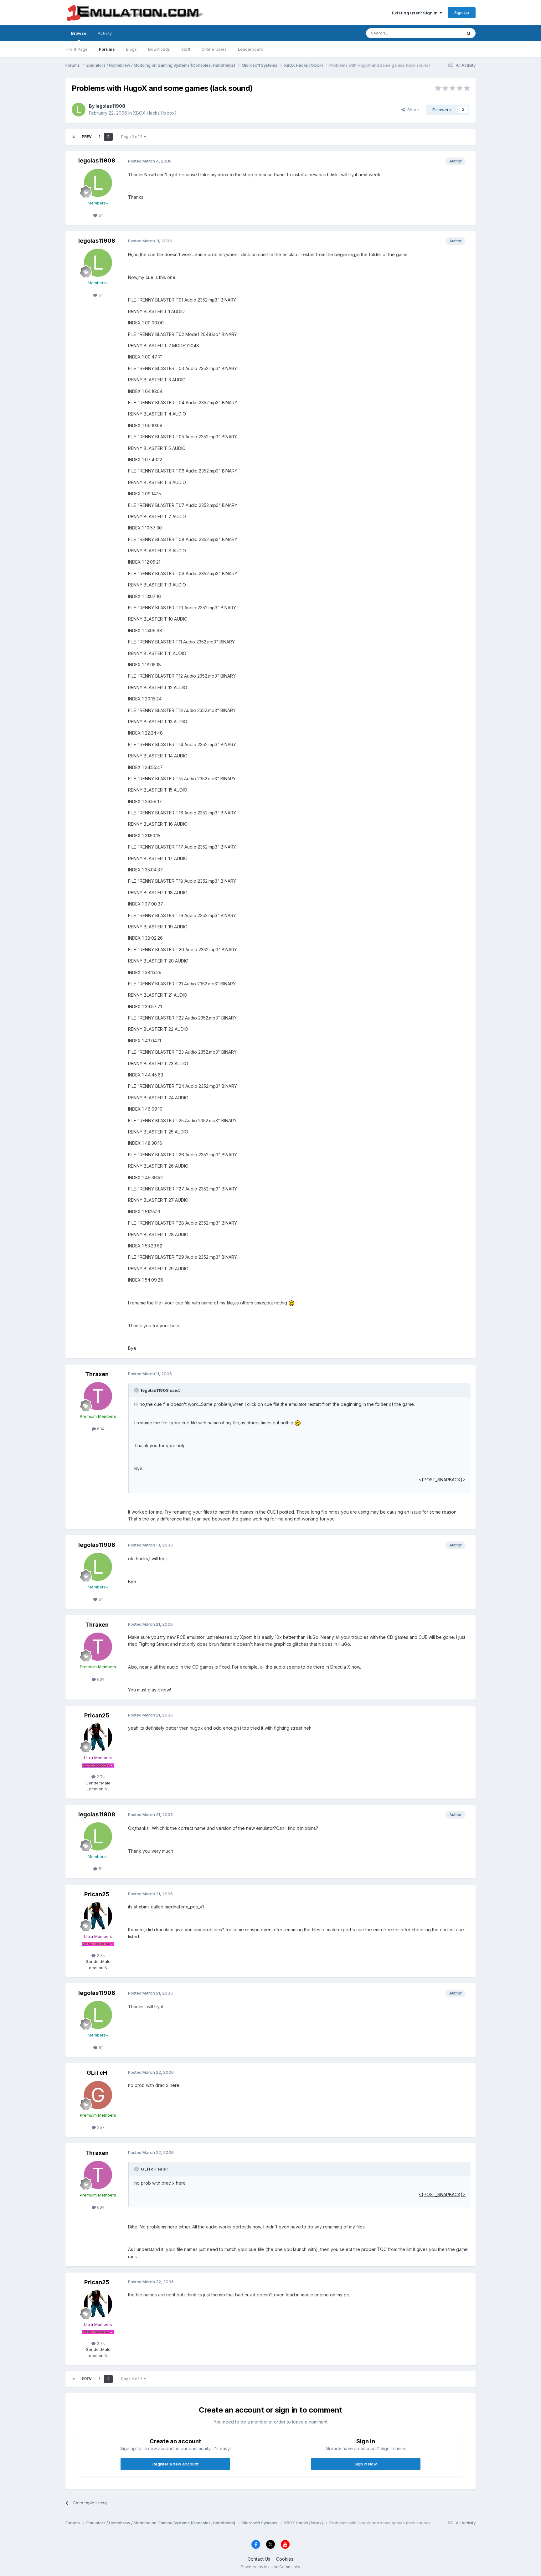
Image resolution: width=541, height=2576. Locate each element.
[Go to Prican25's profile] (98, 1737)
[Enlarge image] (291, 1303)
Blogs (131, 49)
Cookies (285, 2559)
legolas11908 (110, 106)
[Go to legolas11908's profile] (79, 110)
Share (412, 110)
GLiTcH (97, 2073)
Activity (105, 33)
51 (100, 215)
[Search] (469, 33)
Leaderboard (251, 49)
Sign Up (462, 13)
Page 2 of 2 (133, 137)
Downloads (159, 49)
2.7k (100, 1777)
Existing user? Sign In (416, 13)
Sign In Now (366, 2464)
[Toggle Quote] (137, 1390)
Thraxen (97, 1374)
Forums (107, 49)
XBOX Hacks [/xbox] (155, 113)
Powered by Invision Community (270, 2567)
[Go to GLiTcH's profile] (98, 2095)
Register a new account (175, 2464)
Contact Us (259, 2559)
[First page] (74, 137)
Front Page (77, 49)
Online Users (214, 49)
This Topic (443, 33)
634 (100, 1429)
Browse (79, 33)
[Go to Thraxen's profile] (98, 1396)
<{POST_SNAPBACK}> (442, 1480)
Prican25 (97, 1715)
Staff (186, 49)
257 (100, 2127)
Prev (87, 137)
